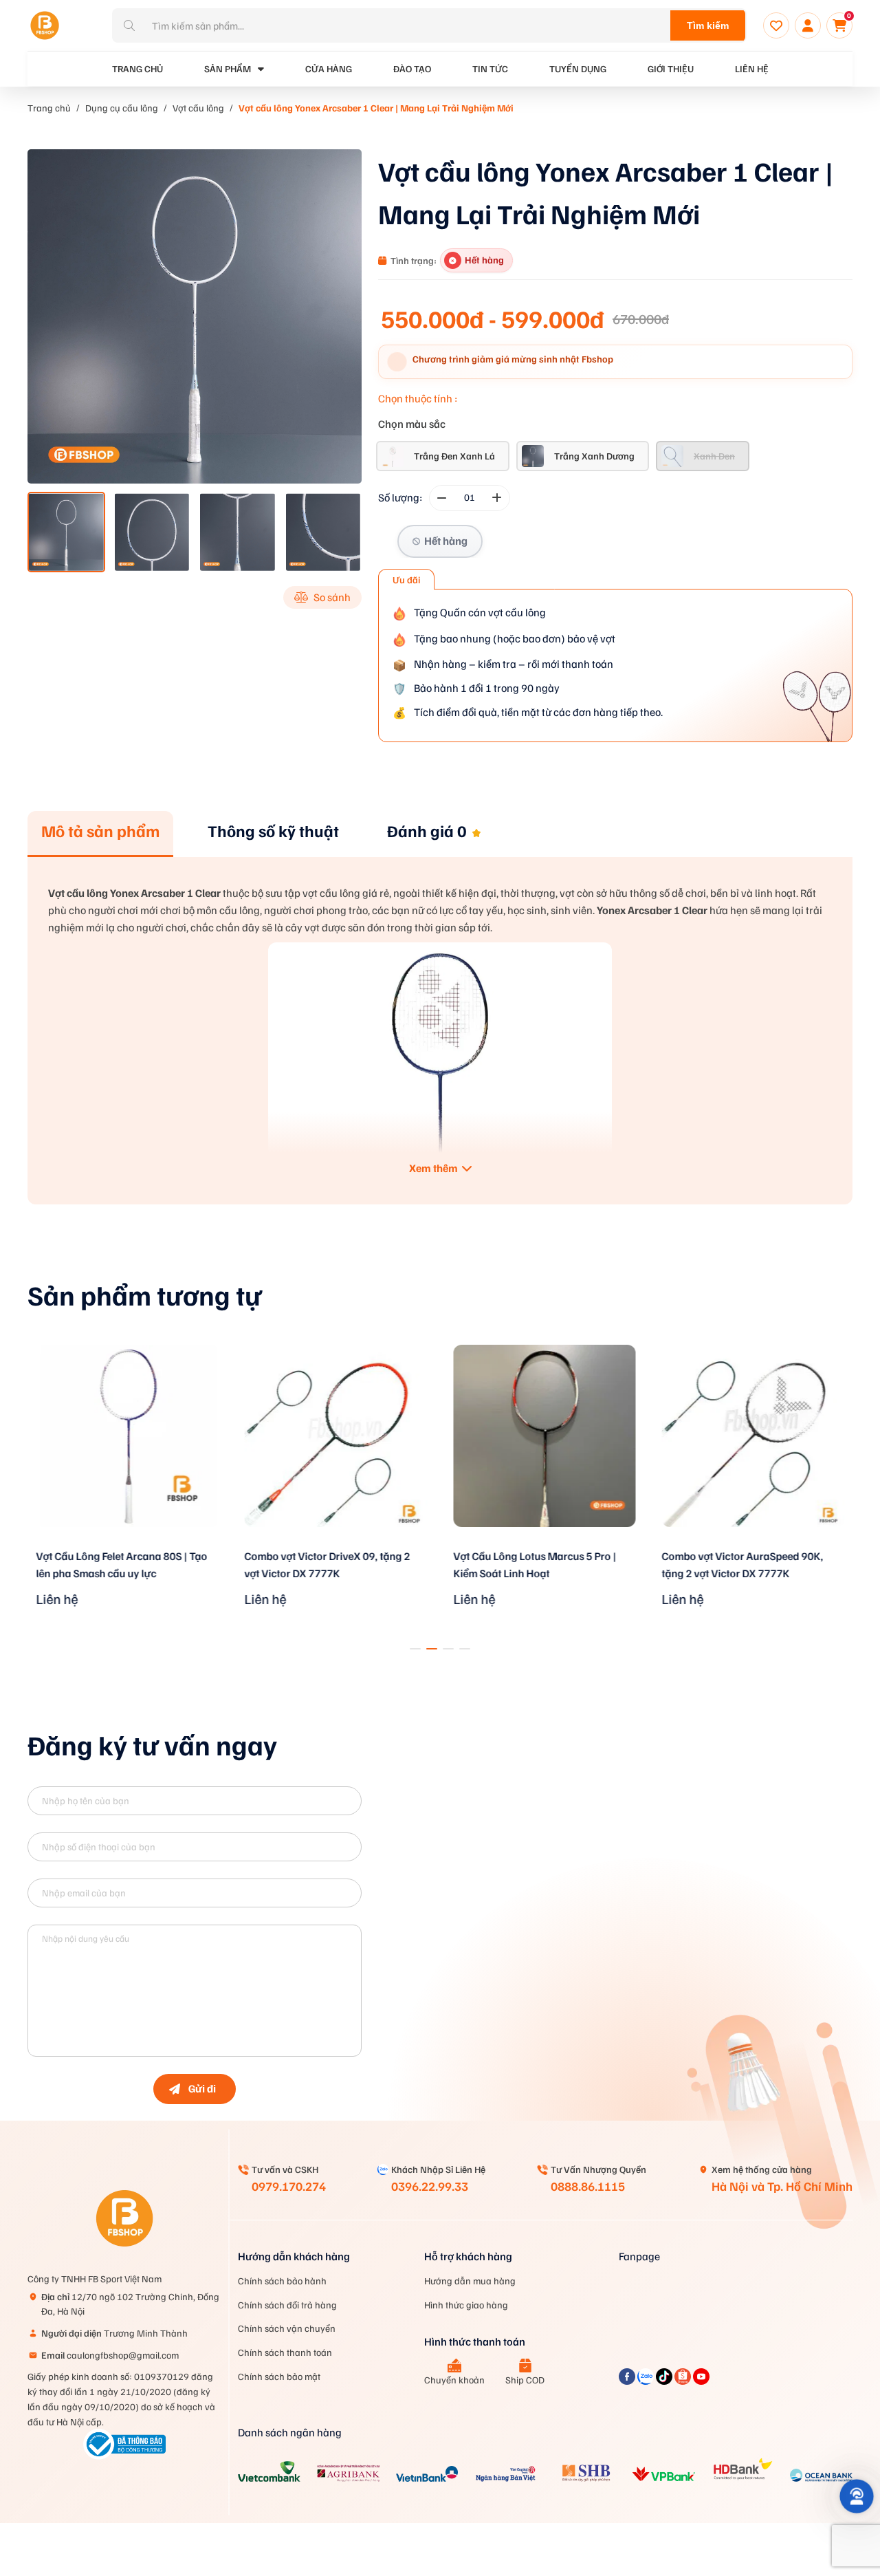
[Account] (808, 25)
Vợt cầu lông (198, 108)
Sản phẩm (228, 68)
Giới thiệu (671, 68)
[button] (415, 1649)
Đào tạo (412, 68)
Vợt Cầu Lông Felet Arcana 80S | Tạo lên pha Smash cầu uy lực (121, 1565)
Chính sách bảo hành (282, 2281)
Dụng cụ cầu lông (122, 108)
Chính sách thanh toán (285, 2352)
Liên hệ (752, 68)
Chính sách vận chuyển (287, 2328)
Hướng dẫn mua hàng (470, 2281)
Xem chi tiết (127, 1545)
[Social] (628, 2381)
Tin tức (490, 68)
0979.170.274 (289, 2186)
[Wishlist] (776, 25)
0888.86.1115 (588, 2186)
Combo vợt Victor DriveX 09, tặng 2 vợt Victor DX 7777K (328, 1565)
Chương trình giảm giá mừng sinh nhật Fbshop (513, 359)
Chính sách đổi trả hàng (287, 2305)
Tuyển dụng (578, 68)
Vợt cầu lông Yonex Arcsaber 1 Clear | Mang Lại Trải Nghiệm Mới (376, 108)
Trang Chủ (137, 68)
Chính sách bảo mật (279, 2376)
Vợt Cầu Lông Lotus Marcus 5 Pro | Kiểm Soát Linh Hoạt (535, 1565)
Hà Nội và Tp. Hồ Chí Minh (782, 2186)
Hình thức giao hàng (466, 2305)
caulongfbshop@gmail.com (110, 2355)
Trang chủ (49, 108)
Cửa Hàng (329, 68)
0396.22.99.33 (430, 2186)
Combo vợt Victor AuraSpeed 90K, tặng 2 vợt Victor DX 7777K (743, 1565)
